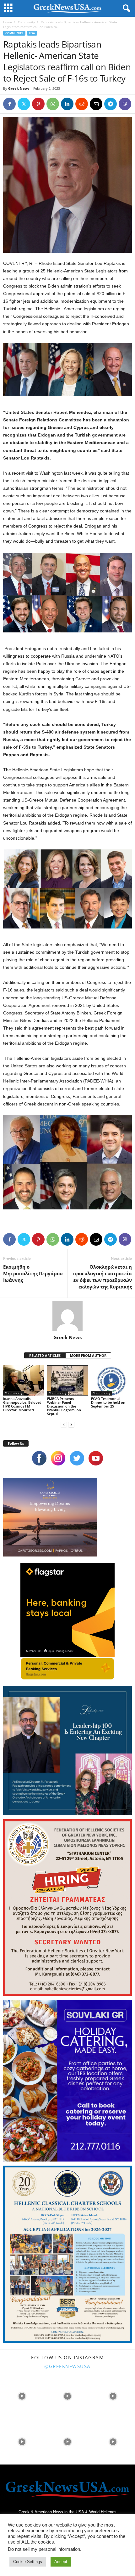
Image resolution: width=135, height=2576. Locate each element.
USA (32, 33)
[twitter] (77, 1458)
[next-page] (71, 1424)
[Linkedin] (67, 104)
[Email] (96, 104)
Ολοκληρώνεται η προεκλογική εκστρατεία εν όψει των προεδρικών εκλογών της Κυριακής (102, 1277)
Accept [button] (61, 2562)
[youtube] (96, 1458)
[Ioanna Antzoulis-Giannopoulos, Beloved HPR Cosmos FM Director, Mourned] (24, 1380)
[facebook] (39, 1458)
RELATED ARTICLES (45, 1355)
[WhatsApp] (53, 104)
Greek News (19, 88)
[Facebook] (9, 104)
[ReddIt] (82, 104)
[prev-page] (64, 1424)
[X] (24, 104)
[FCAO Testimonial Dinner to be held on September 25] (111, 1380)
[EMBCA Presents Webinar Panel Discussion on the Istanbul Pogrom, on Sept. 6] (67, 1380)
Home (8, 22)
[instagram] (58, 1458)
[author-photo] (67, 1316)
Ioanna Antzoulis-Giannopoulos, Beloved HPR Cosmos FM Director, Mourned (22, 1404)
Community (26, 22)
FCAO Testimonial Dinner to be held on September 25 (108, 1402)
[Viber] (125, 104)
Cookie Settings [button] (28, 2562)
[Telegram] (111, 104)
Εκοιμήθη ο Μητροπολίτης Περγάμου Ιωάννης (33, 1273)
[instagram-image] (22, 2396)
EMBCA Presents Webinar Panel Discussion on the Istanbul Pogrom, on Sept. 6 (64, 1406)
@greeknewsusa (67, 2366)
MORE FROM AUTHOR (88, 1355)
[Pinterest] (38, 104)
